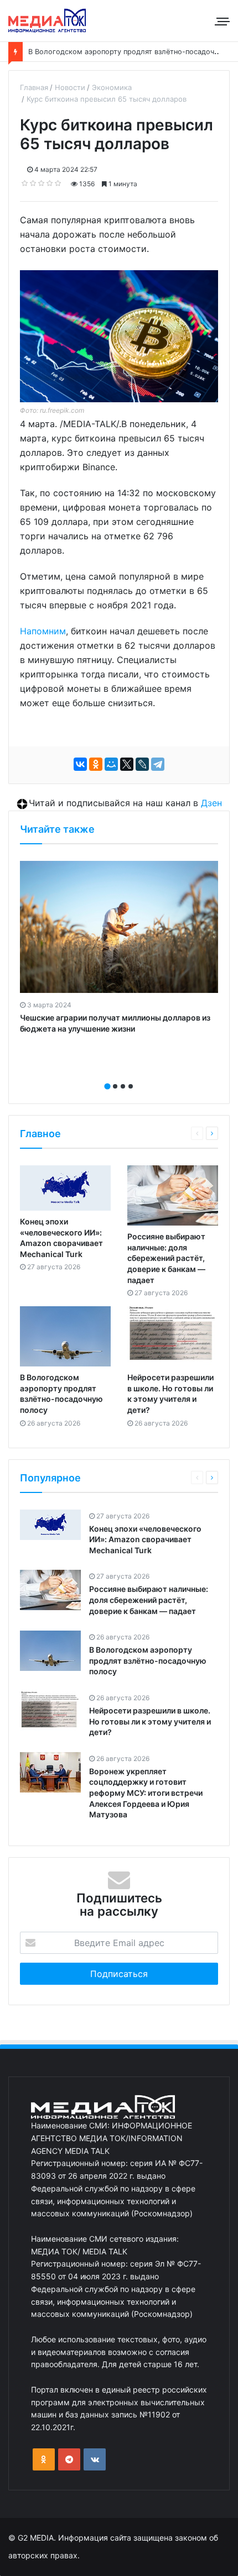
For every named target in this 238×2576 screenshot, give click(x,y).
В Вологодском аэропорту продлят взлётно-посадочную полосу (148, 1660)
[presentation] (116, 1074)
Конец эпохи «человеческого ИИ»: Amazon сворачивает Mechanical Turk (145, 1539)
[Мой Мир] (111, 764)
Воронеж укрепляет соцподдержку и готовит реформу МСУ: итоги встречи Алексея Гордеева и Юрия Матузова (146, 1793)
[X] (127, 764)
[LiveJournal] (142, 764)
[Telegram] (158, 764)
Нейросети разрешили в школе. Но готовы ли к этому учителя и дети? (150, 1721)
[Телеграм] (69, 2459)
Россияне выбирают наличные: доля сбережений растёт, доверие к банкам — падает (166, 1258)
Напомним (43, 631)
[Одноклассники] (96, 764)
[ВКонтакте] (80, 764)
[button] (107, 1086)
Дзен (211, 803)
